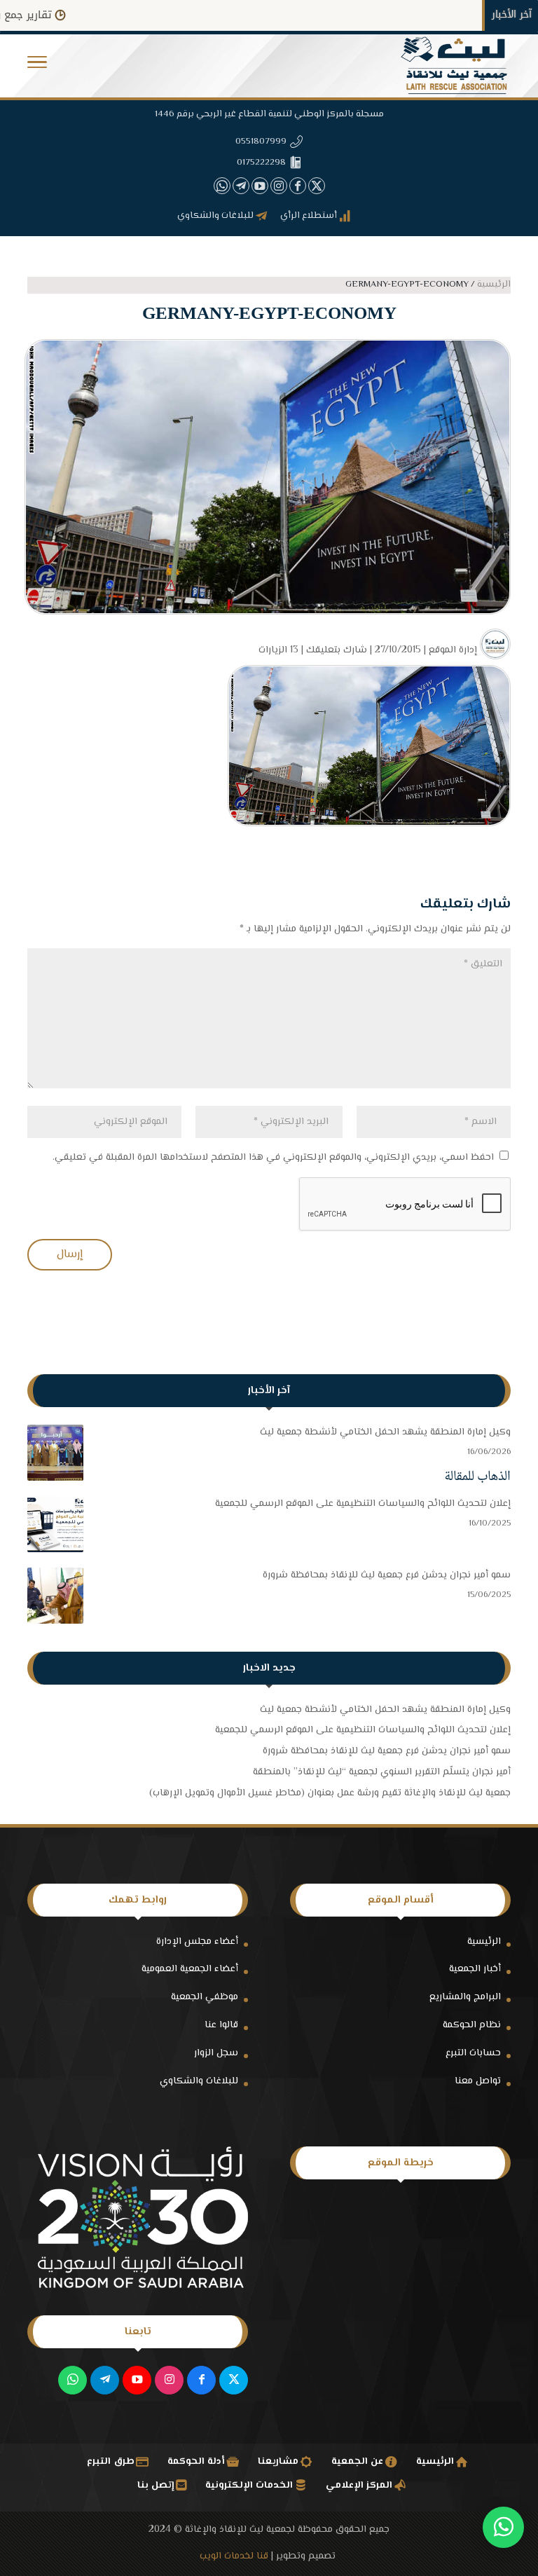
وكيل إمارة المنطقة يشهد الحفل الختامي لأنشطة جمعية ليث (385, 1432)
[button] (503, 2482)
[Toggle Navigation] (37, 66)
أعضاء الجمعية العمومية (190, 1969)
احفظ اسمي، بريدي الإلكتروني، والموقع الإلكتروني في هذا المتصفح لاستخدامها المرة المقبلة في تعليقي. (273, 1158)
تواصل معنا (478, 2081)
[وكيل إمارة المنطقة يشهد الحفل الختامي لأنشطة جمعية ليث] (55, 1456)
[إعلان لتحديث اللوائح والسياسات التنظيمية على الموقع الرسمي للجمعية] (55, 1528)
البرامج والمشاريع (465, 1997)
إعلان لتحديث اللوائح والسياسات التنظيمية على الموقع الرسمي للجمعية (363, 1504)
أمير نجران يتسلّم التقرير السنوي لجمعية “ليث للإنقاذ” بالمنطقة (382, 1772)
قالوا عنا (221, 2025)
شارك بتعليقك (337, 650)
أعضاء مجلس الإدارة (197, 1942)
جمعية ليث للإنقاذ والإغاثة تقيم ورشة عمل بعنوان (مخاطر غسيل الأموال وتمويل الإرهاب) (330, 1793)
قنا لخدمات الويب (234, 2556)
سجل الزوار (216, 2053)
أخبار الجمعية (475, 1969)
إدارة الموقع (453, 650)
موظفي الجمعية (205, 1997)
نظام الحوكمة (472, 2025)
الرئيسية (484, 1942)
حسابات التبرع (473, 2053)
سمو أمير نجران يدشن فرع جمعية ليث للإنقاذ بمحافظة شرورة (387, 1575)
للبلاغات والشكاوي (199, 2081)
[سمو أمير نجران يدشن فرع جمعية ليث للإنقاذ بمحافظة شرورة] (55, 1599)
